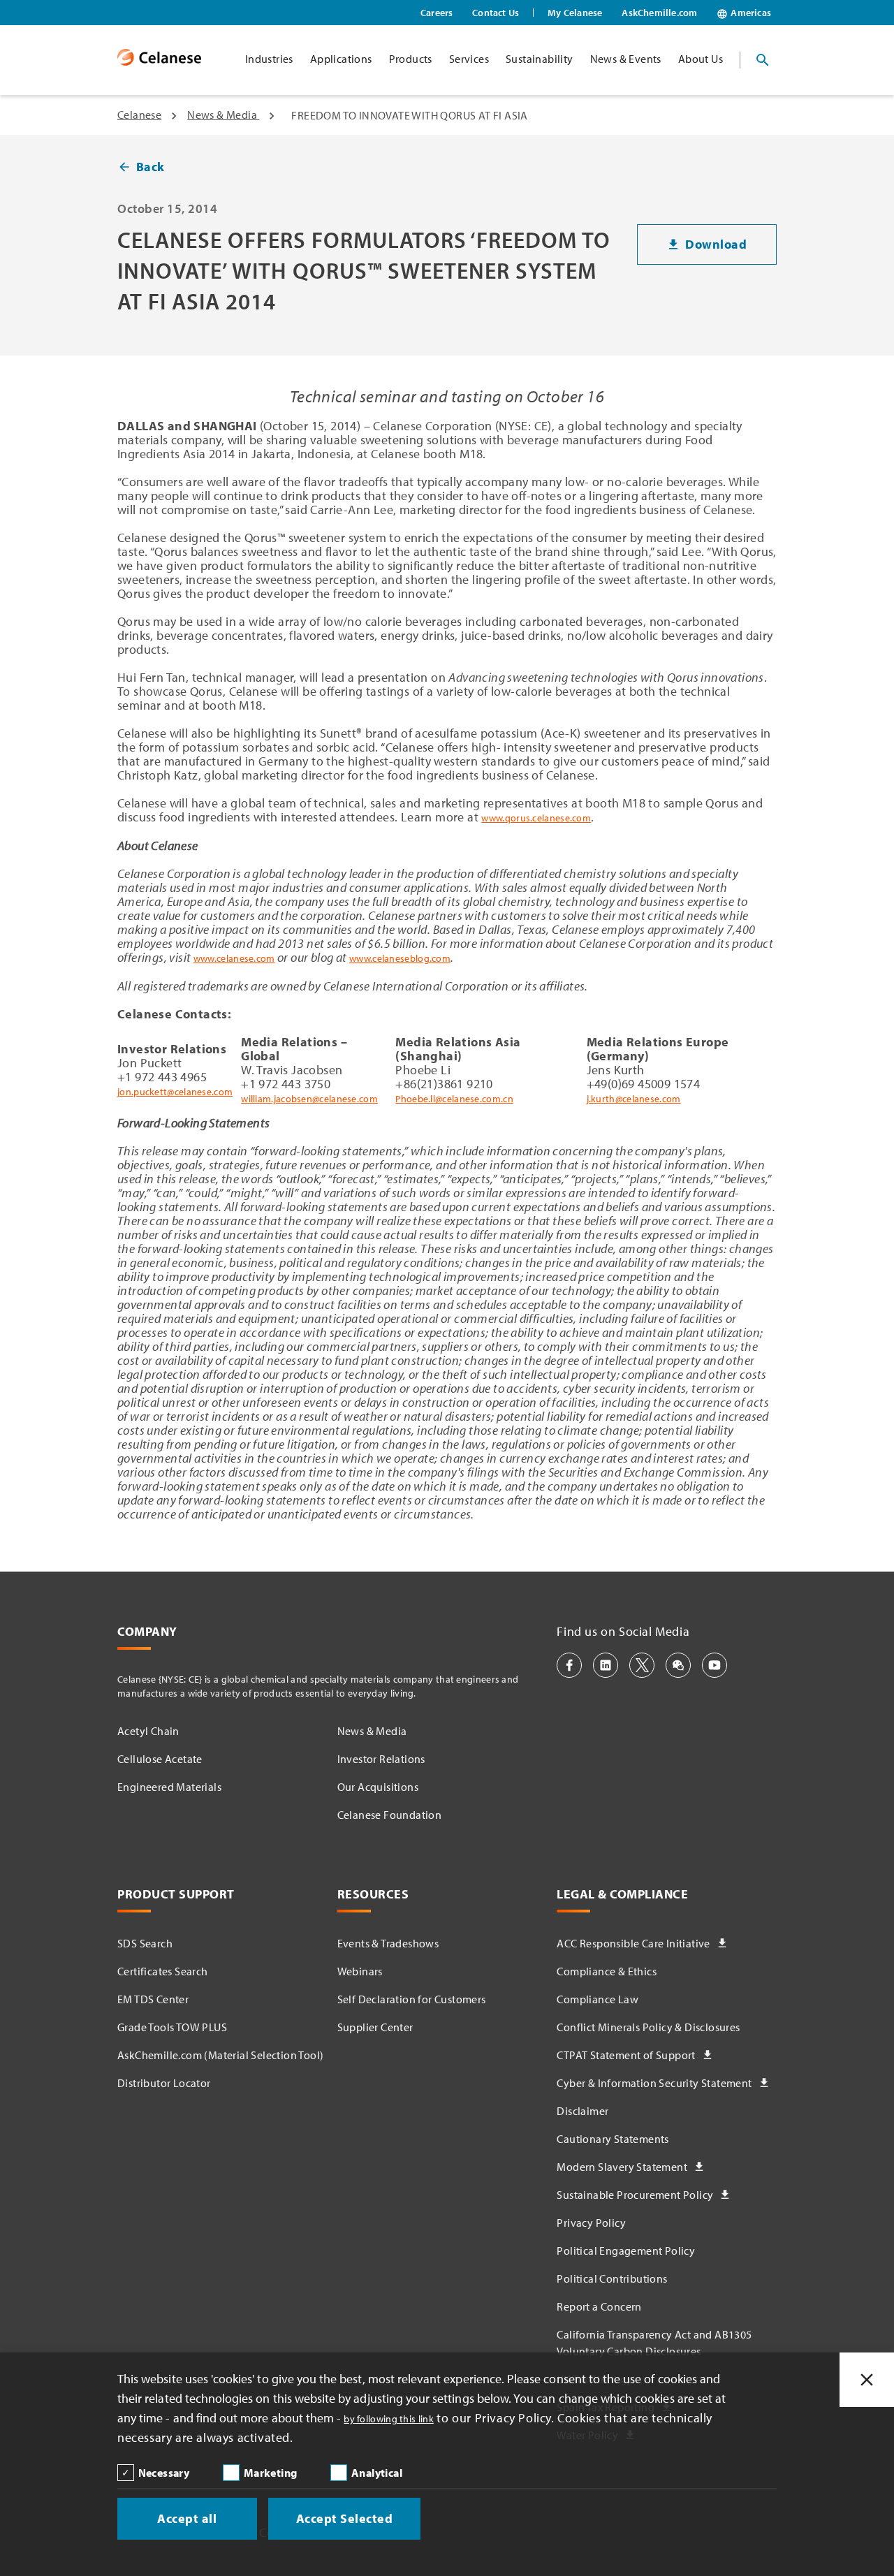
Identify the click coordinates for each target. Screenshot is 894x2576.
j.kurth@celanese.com (634, 1099)
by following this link (389, 2419)
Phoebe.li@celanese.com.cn (454, 1099)
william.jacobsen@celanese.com (309, 1099)
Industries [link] (269, 59)
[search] (763, 60)
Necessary (164, 2473)
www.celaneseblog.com (400, 958)
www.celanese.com (234, 958)
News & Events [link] (626, 59)
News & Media (223, 115)
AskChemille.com (659, 13)
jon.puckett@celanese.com (175, 1092)
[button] (569, 1665)
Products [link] (411, 59)
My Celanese (575, 13)
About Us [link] (701, 59)
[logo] (159, 60)
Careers (437, 13)
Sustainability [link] (540, 59)
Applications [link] (341, 59)
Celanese (139, 115)
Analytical (377, 2473)
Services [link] (469, 59)
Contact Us (496, 13)
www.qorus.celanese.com (536, 818)
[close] (867, 2380)
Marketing (271, 2473)
